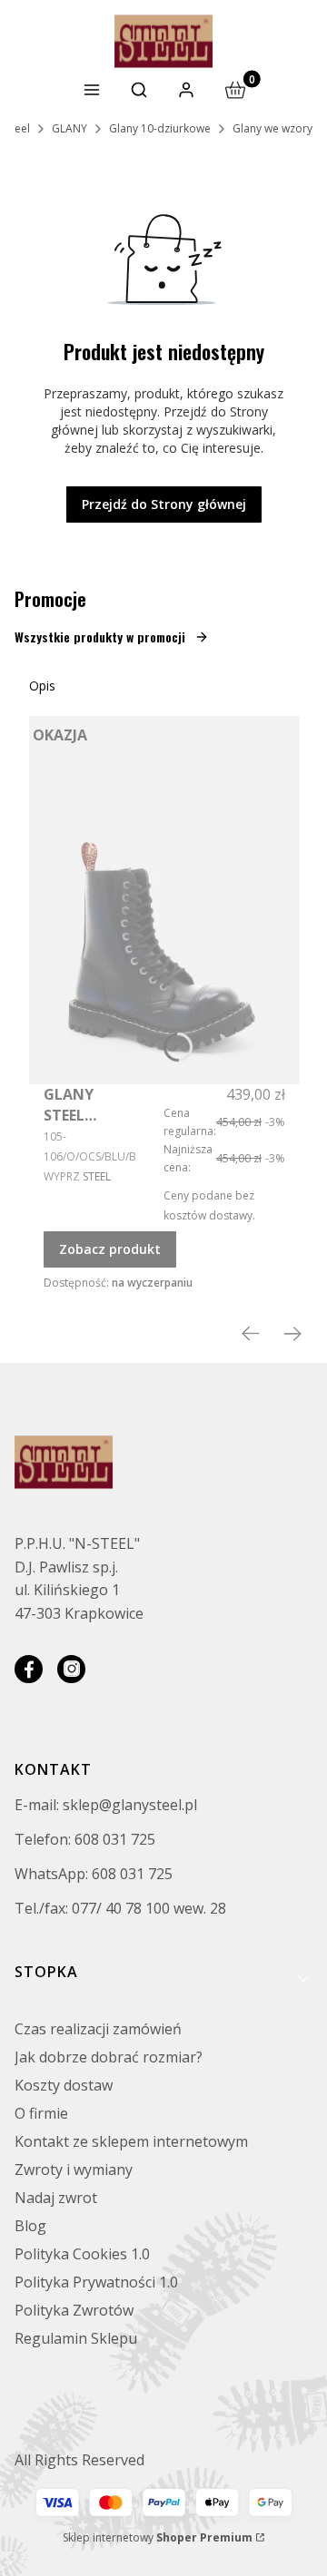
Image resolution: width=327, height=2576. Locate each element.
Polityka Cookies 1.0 (82, 2254)
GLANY (69, 128)
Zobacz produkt (110, 1249)
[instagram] (71, 1669)
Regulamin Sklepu (76, 2338)
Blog (30, 2226)
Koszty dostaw (64, 2085)
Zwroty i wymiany (74, 2170)
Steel (18, 128)
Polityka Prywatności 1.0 (96, 2282)
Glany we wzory (272, 128)
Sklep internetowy (158, 2537)
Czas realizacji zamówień (98, 2029)
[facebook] (29, 1669)
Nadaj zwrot (56, 2198)
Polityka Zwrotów (74, 2310)
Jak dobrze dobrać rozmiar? (109, 2057)
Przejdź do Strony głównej (164, 504)
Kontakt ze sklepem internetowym (131, 2141)
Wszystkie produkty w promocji (100, 637)
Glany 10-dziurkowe (160, 128)
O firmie (41, 2113)
